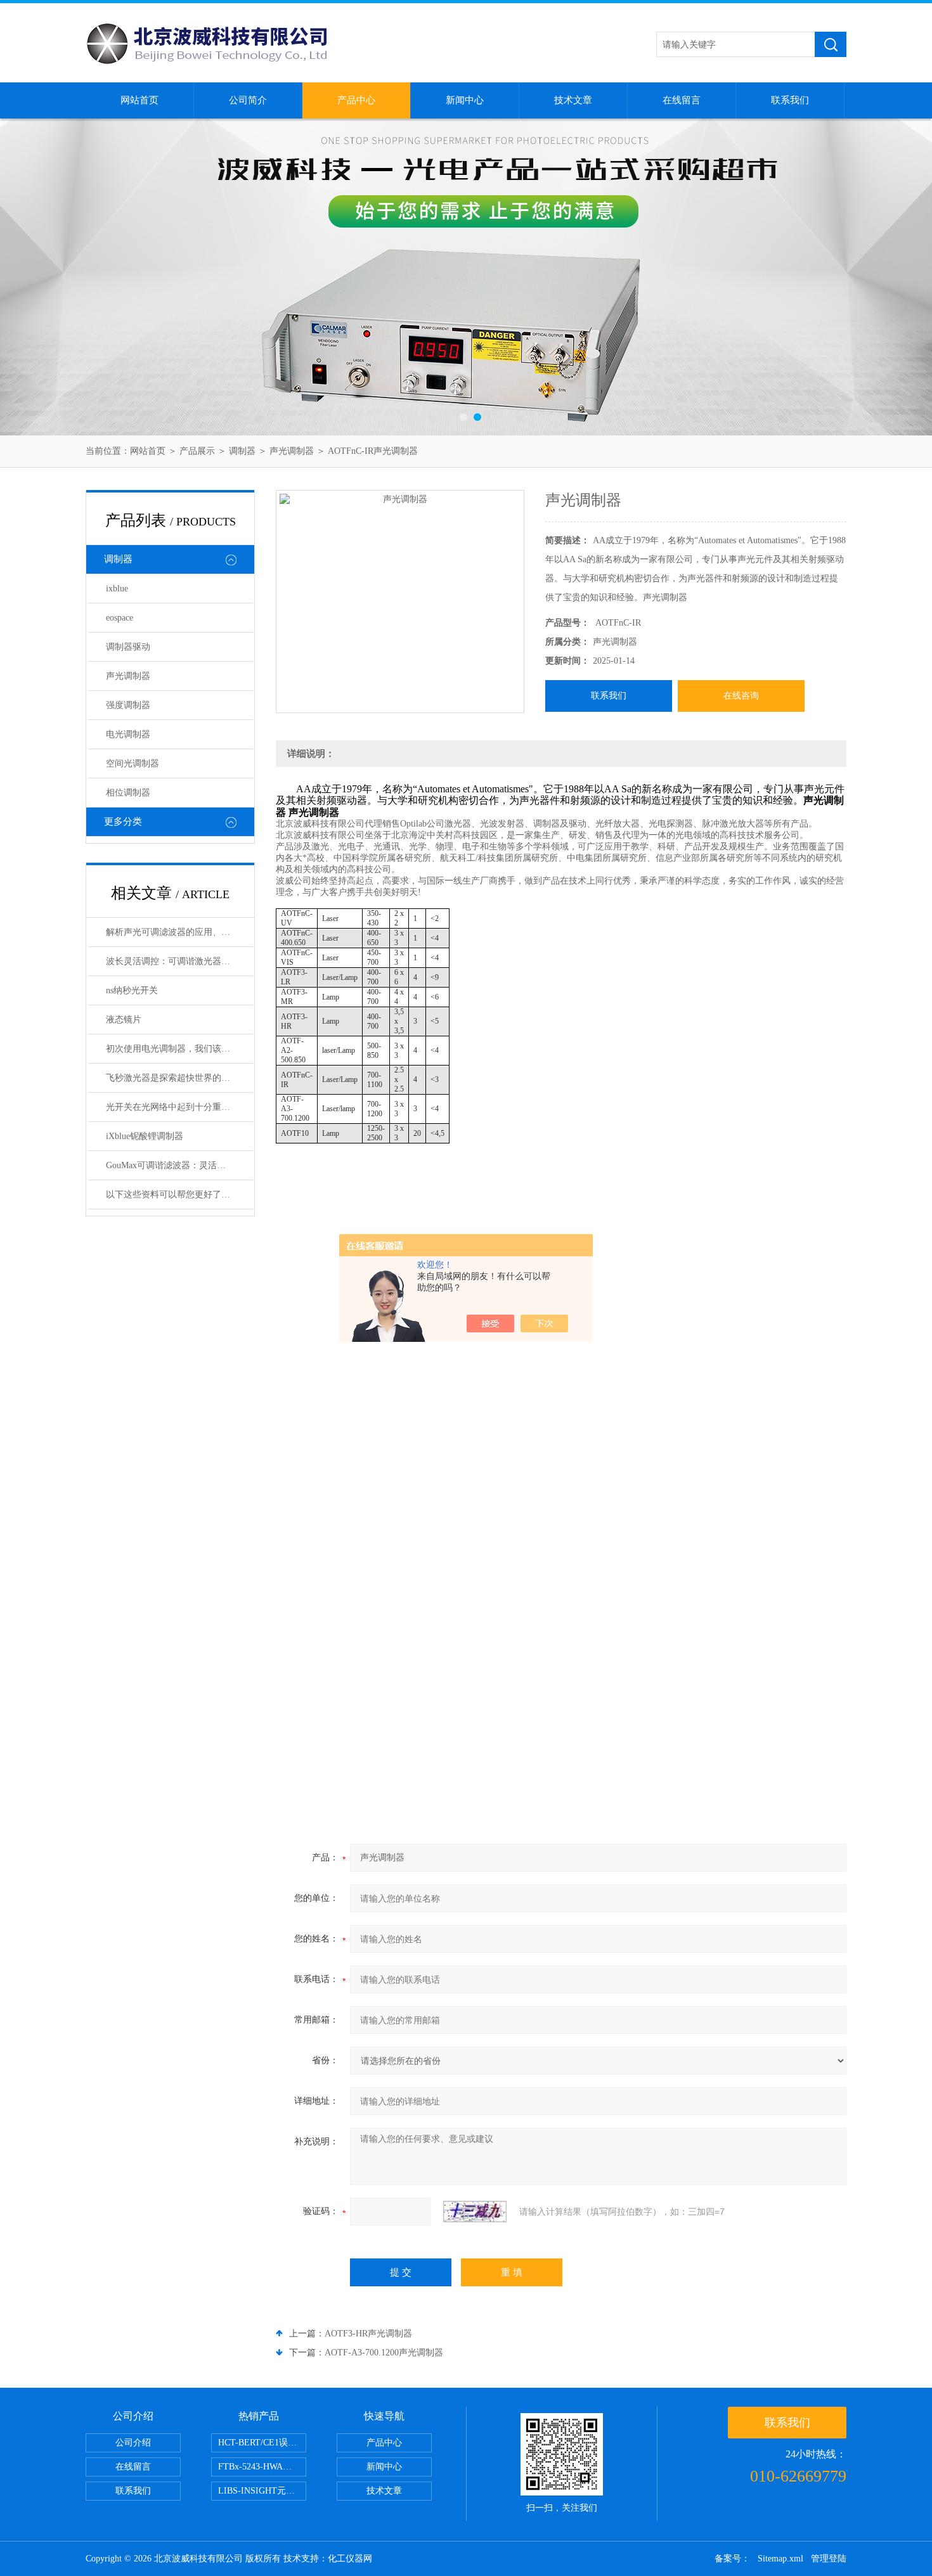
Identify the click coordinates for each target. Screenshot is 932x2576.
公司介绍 (133, 2443)
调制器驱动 (128, 647)
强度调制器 (128, 705)
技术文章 (573, 100)
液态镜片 (124, 1020)
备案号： (732, 2559)
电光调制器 (128, 734)
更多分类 (123, 821)
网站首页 (139, 100)
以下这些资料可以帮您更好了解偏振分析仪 (179, 1195)
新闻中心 (465, 100)
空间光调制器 (133, 763)
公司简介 (248, 100)
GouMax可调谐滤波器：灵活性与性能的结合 (179, 1165)
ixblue (117, 589)
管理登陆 (829, 2559)
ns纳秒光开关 (132, 990)
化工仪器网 (350, 2559)
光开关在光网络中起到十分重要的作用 (179, 1107)
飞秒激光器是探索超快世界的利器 (172, 1078)
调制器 (242, 451)
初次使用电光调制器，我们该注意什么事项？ (179, 1049)
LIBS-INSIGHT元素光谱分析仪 (262, 2491)
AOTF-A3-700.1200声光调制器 (384, 2353)
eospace (120, 618)
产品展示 (197, 451)
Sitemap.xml (780, 2559)
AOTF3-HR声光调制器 (368, 2334)
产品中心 (356, 100)
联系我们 (790, 100)
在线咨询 (741, 696)
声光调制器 (292, 451)
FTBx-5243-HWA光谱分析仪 (262, 2467)
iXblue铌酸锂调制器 (145, 1136)
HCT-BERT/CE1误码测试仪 (262, 2443)
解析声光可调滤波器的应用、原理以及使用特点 (179, 932)
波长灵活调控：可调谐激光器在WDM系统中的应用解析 (179, 961)
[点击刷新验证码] (475, 2212)
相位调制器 (128, 793)
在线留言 (682, 100)
